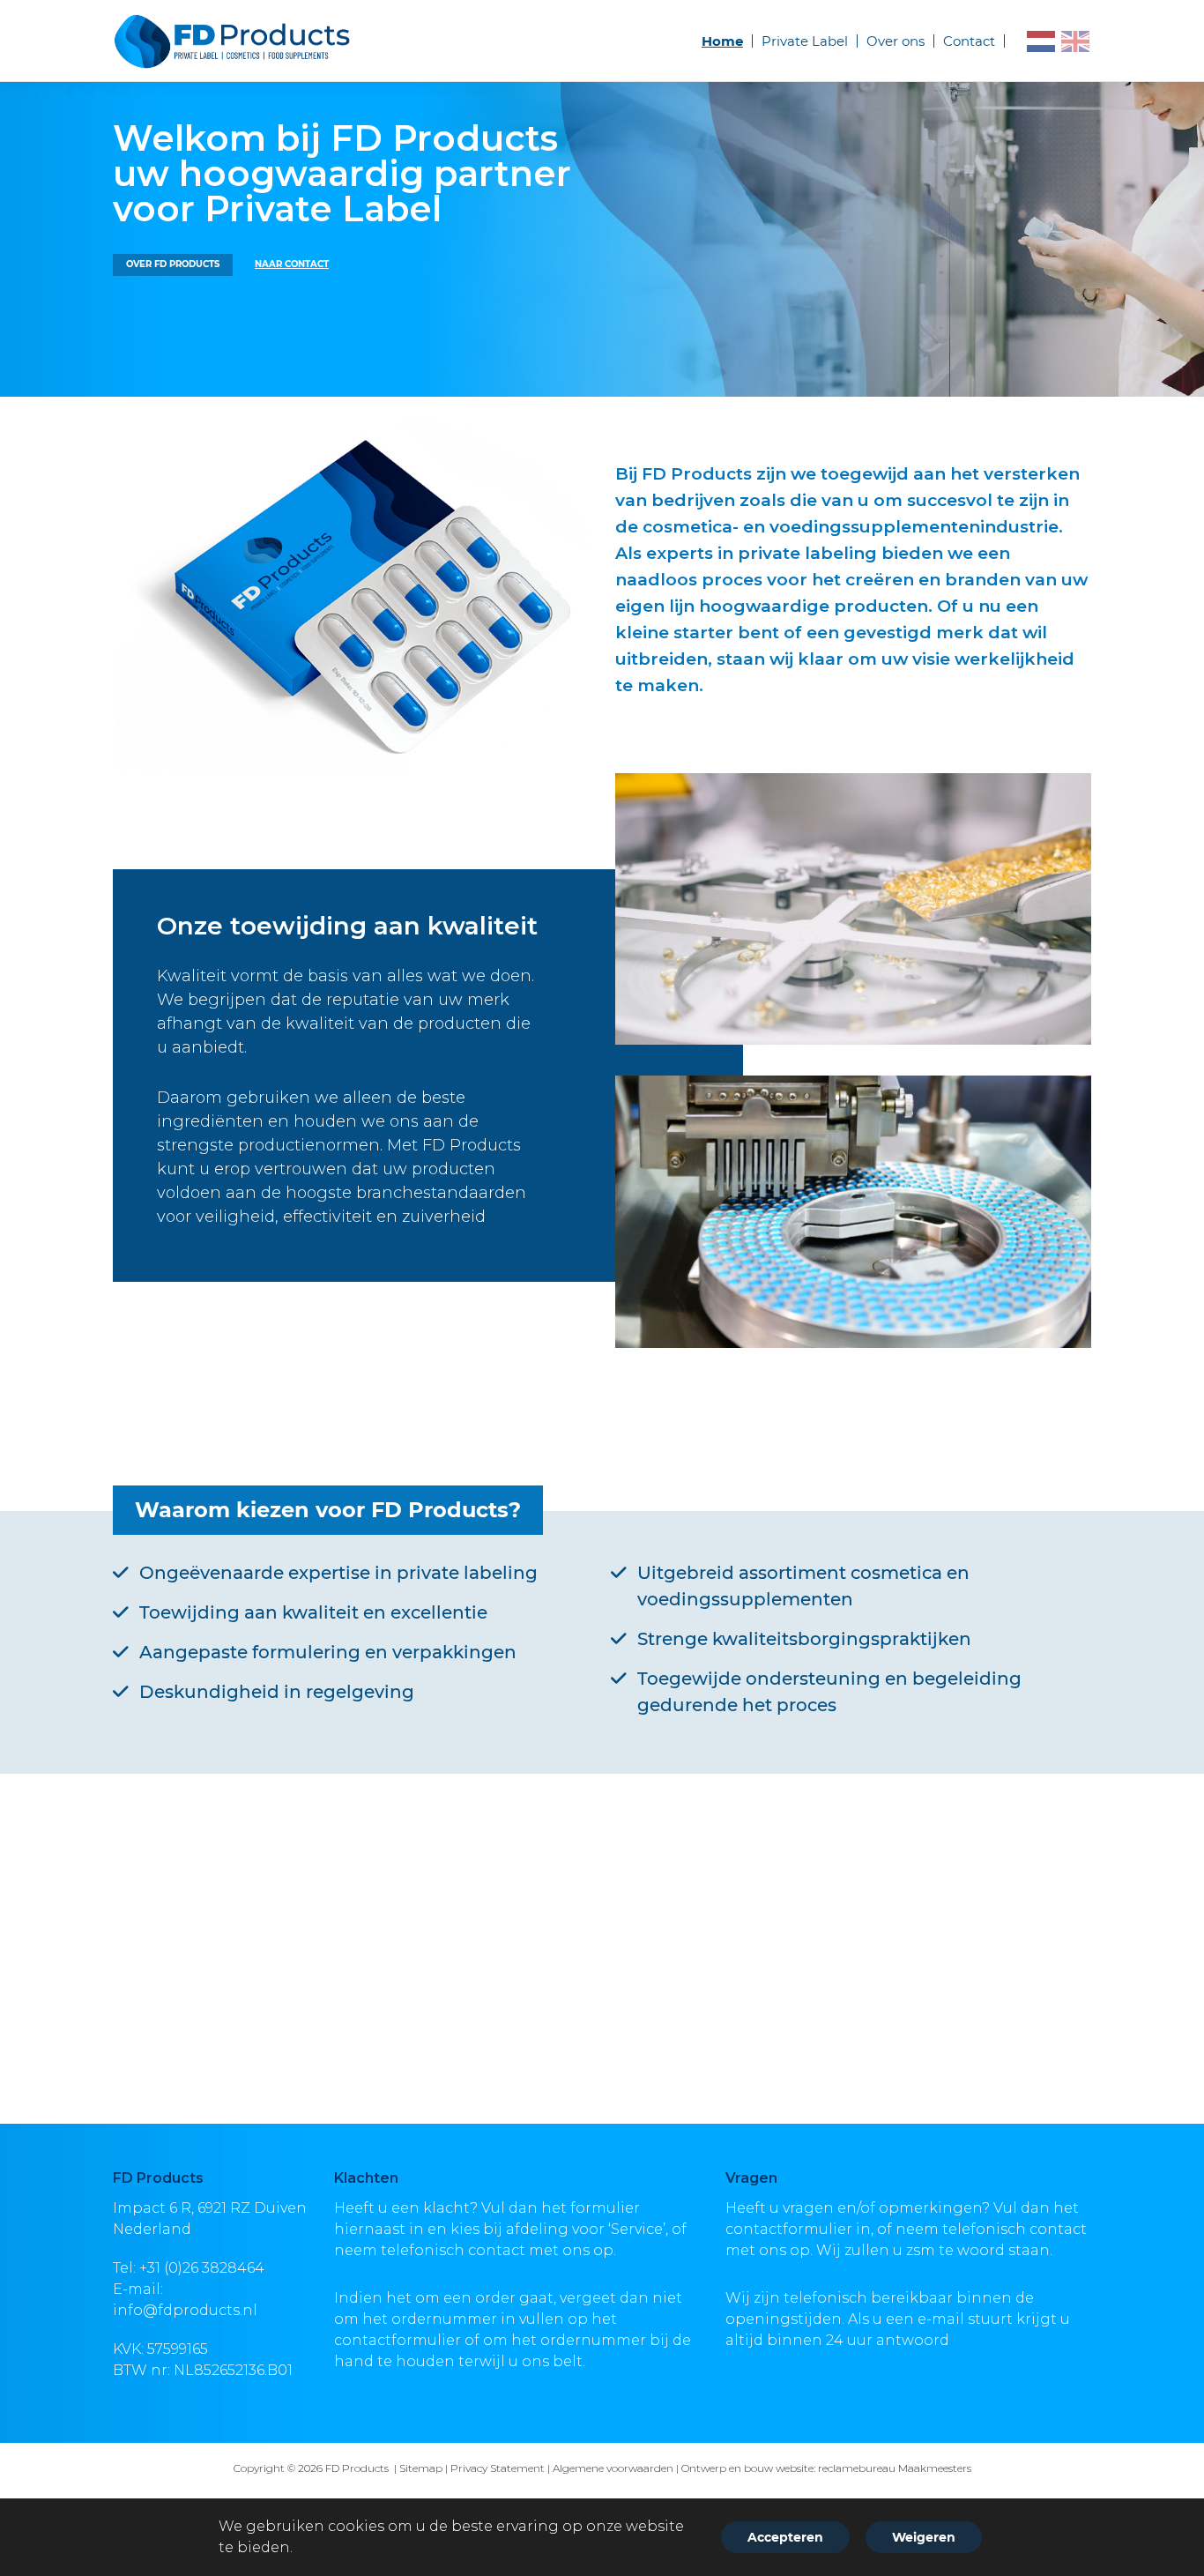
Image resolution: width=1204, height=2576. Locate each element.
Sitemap (421, 2468)
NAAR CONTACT (292, 264)
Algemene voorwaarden (613, 2468)
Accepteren (785, 2537)
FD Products (358, 2468)
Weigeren (924, 2537)
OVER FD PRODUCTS (173, 264)
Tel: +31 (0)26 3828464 (189, 2268)
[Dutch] (1042, 41)
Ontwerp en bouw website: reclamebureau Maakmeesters (826, 2468)
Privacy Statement (498, 2468)
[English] (1076, 41)
